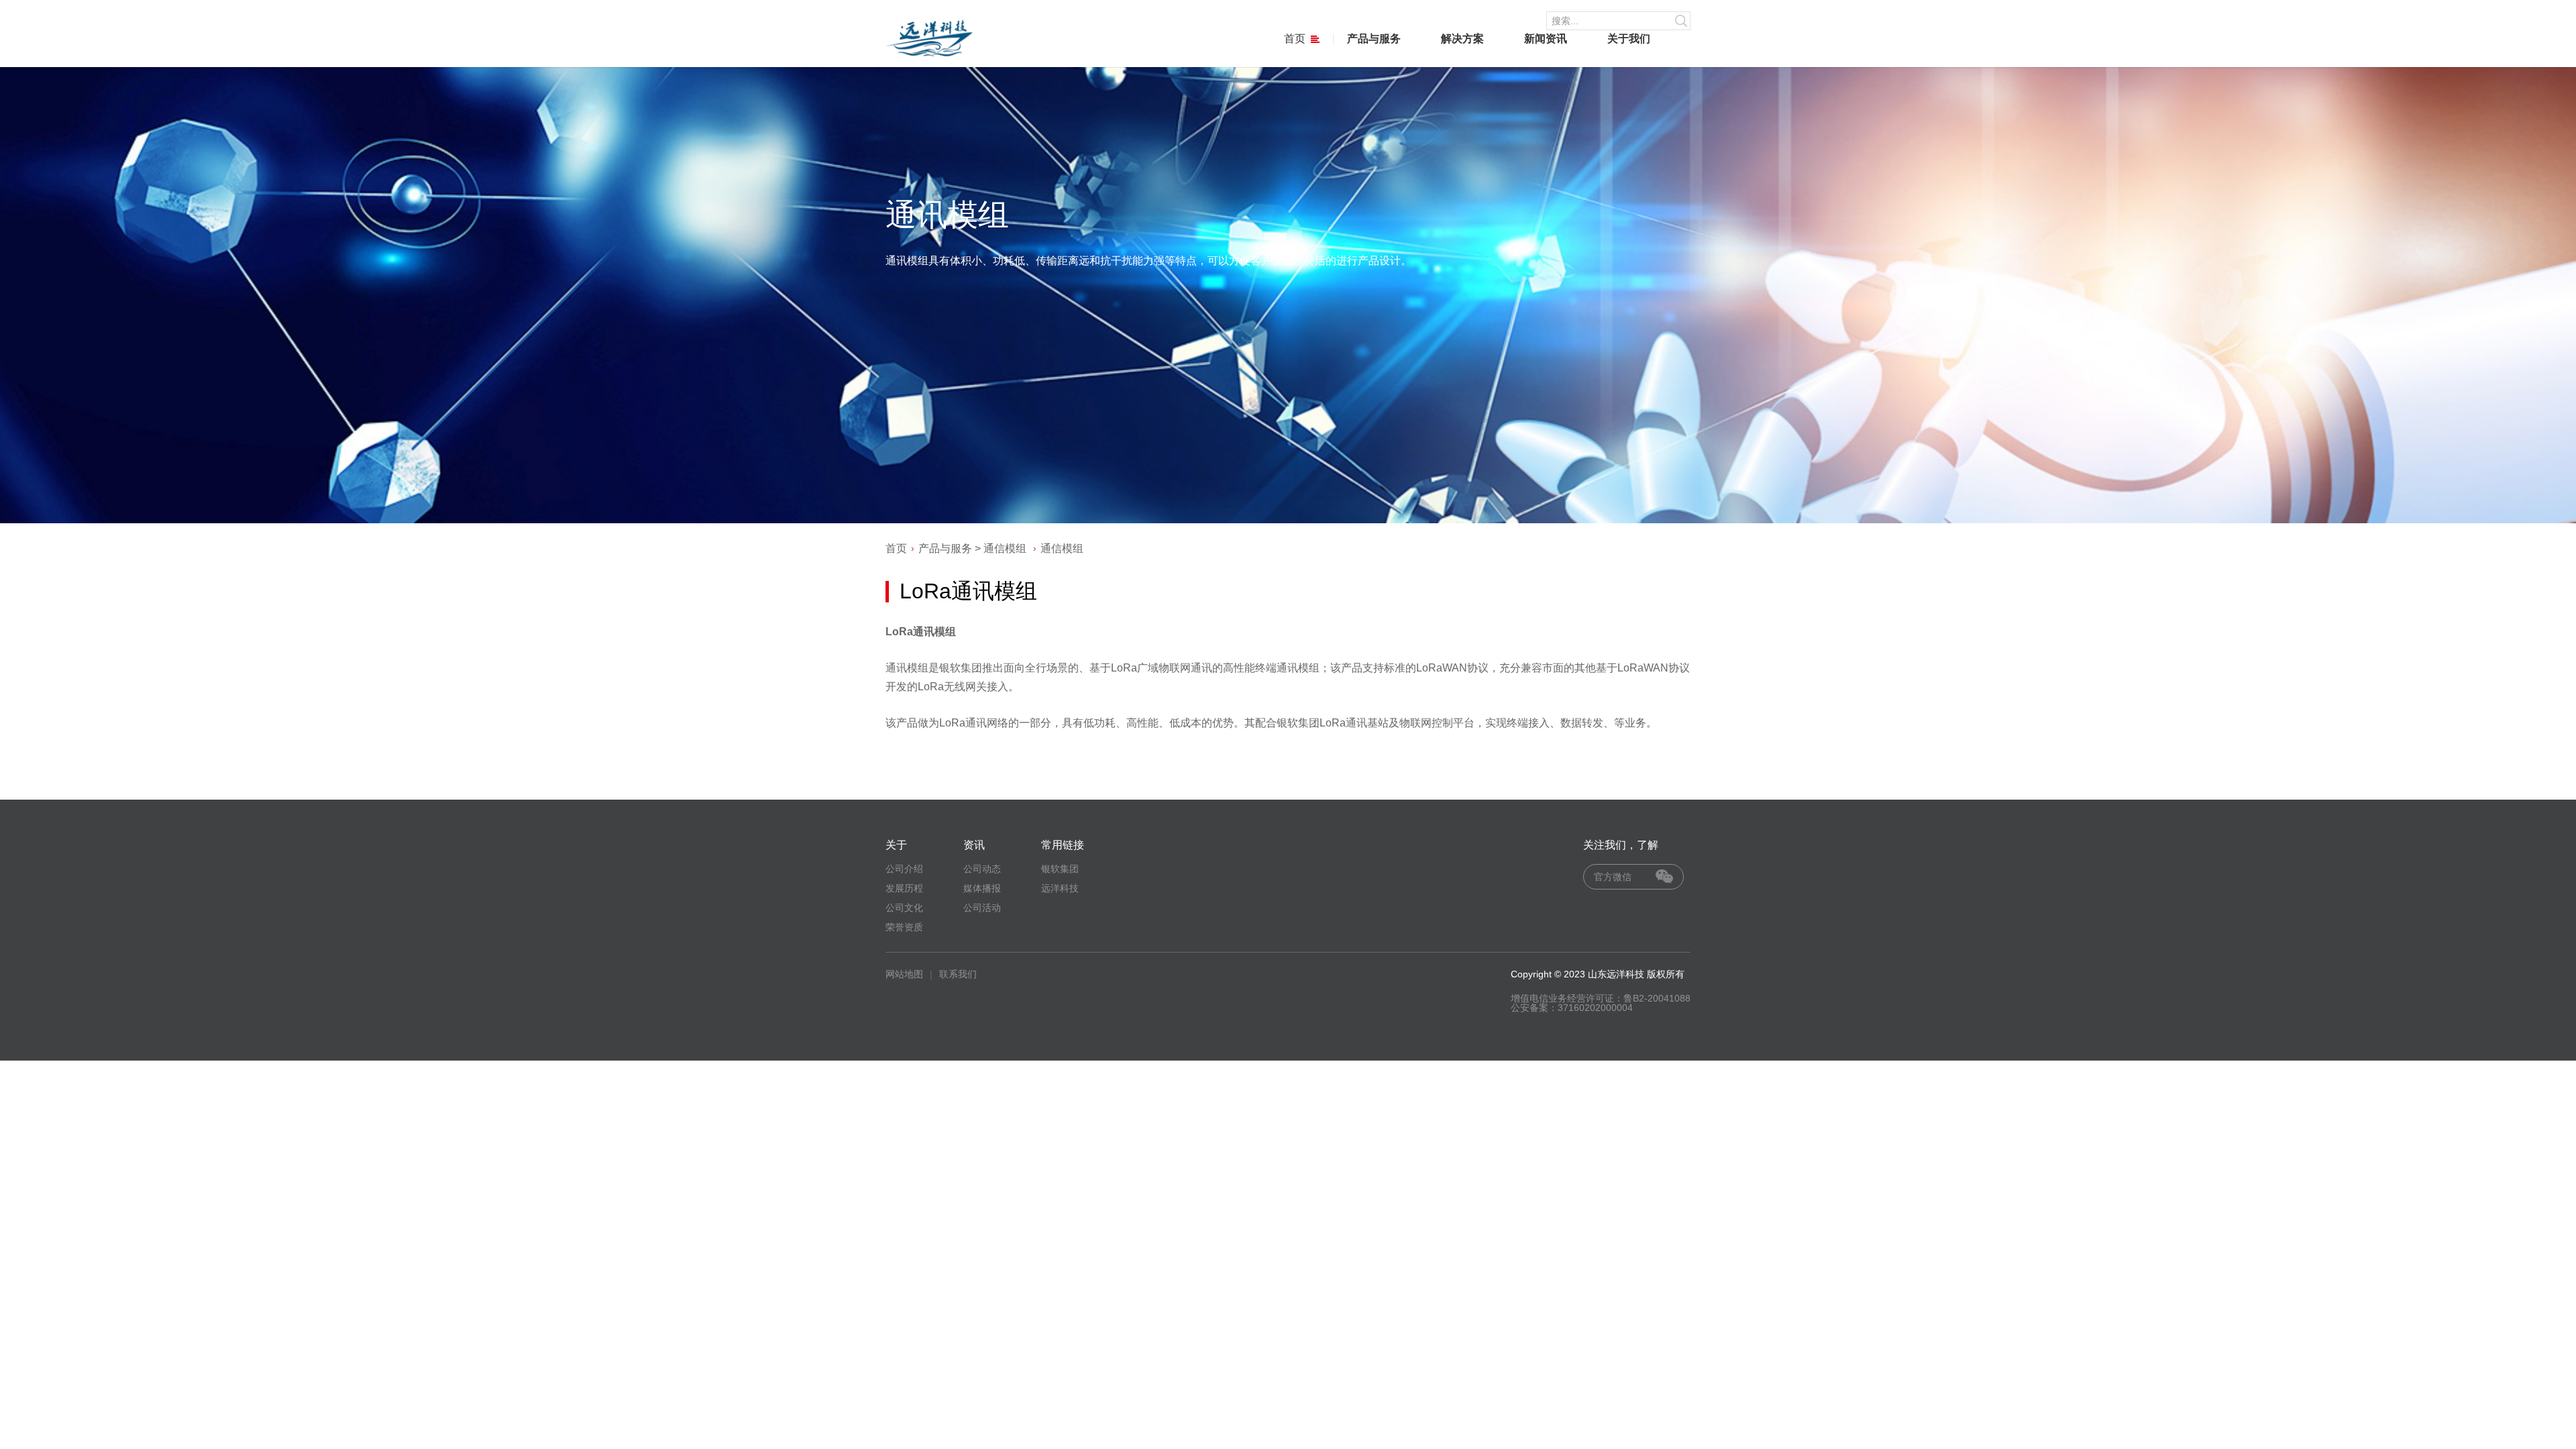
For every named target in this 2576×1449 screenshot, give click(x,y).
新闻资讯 (1546, 39)
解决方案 (1462, 39)
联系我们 (958, 974)
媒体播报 (982, 888)
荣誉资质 (904, 927)
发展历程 (904, 888)
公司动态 (982, 869)
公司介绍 (904, 869)
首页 (1295, 39)
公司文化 (904, 908)
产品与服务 (1374, 39)
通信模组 (1005, 548)
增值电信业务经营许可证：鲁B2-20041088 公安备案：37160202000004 (1601, 1003)
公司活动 (982, 908)
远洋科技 (1060, 888)
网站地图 (904, 974)
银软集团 (1060, 869)
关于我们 (1629, 39)
